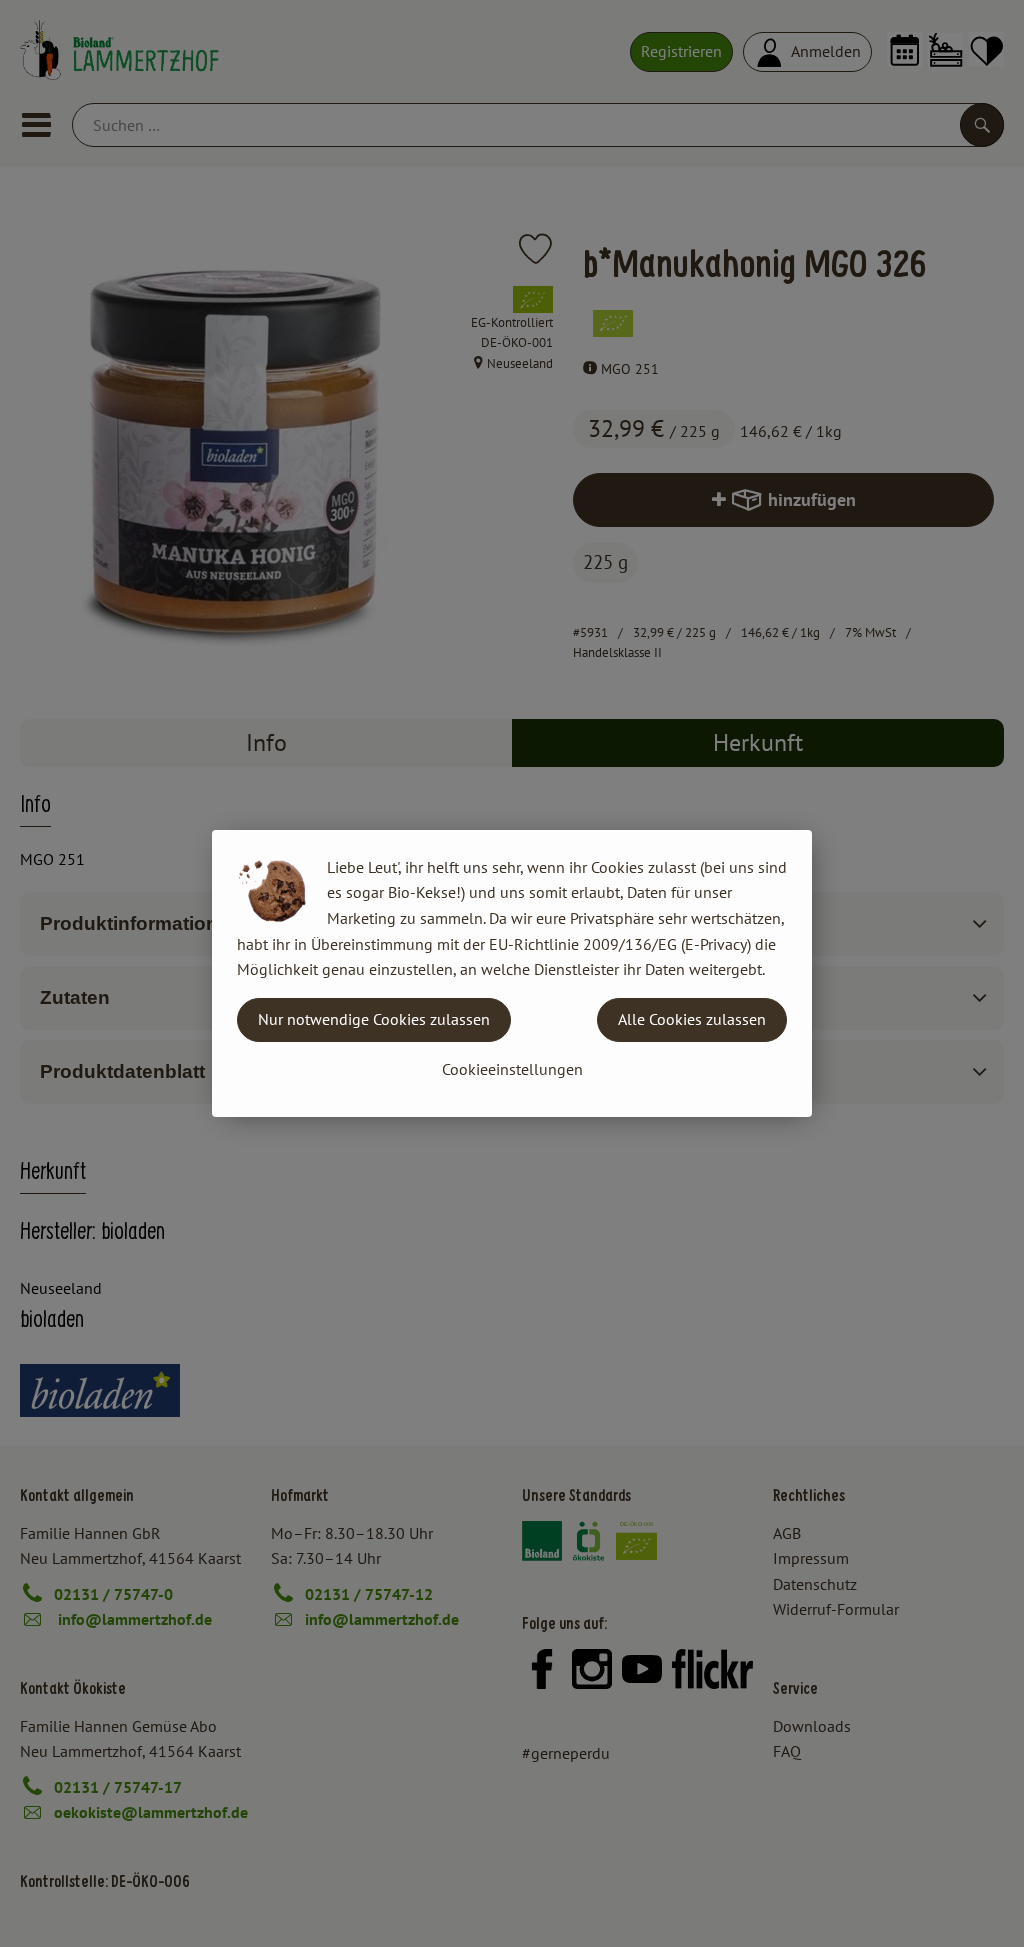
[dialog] (512, 973)
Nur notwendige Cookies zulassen (374, 1019)
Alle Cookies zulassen (692, 1019)
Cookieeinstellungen (512, 1069)
